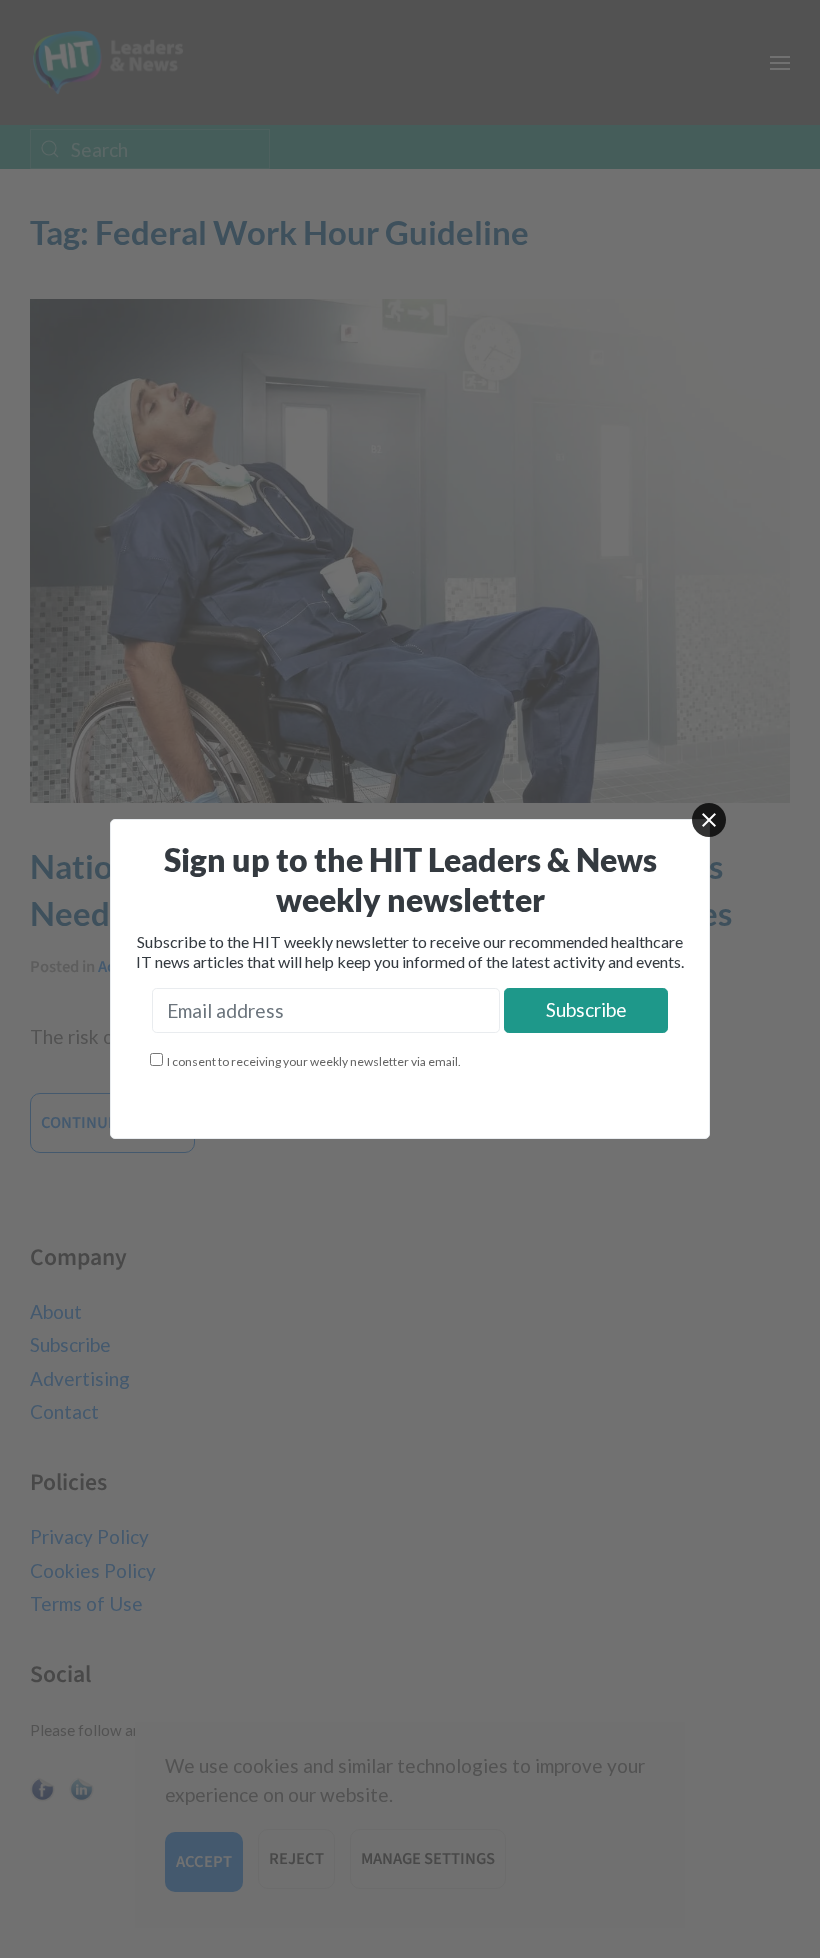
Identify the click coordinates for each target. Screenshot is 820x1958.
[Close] (709, 820)
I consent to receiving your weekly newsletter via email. (314, 1061)
